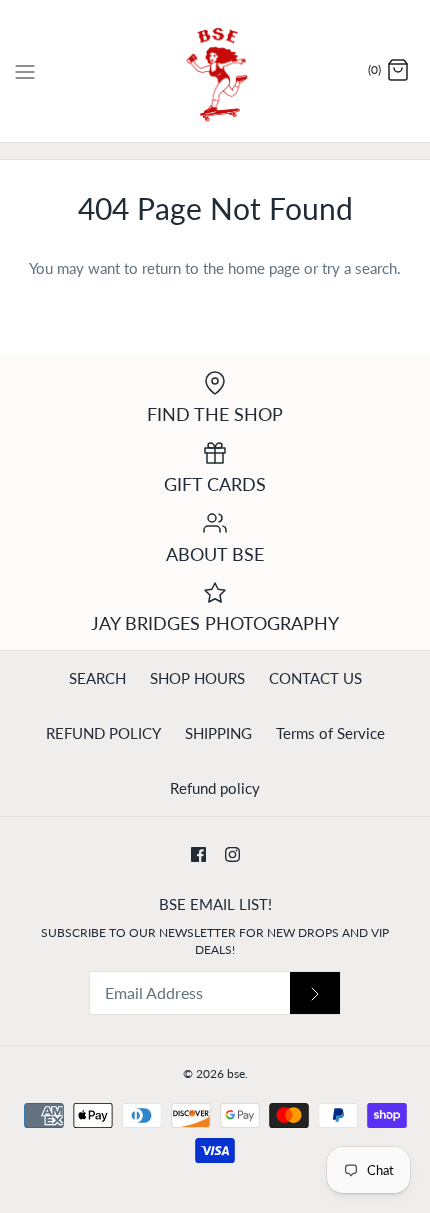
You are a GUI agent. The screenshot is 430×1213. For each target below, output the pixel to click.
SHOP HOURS (197, 678)
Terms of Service (330, 733)
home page (264, 268)
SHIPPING (218, 733)
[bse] (215, 71)
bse (236, 1073)
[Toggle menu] (25, 70)
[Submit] (315, 993)
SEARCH (97, 678)
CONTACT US (315, 678)
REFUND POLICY (103, 733)
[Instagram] (232, 854)
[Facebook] (198, 854)
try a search (359, 268)
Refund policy (215, 788)
